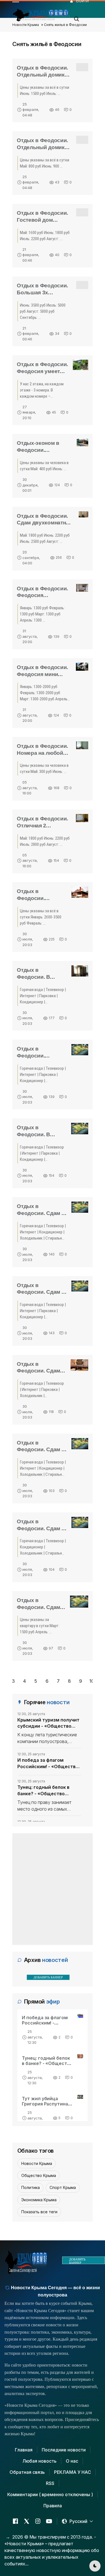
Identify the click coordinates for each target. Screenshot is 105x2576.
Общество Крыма (39, 2175)
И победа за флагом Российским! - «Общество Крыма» (48, 1763)
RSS (50, 2483)
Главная (24, 2450)
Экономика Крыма (39, 2200)
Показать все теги (39, 2212)
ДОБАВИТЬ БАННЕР (48, 1977)
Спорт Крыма (63, 2187)
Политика (31, 2187)
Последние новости (64, 2450)
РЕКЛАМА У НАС (73, 2472)
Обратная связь (27, 2472)
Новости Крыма (26, 25)
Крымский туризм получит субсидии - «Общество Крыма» (48, 1723)
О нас (72, 2461)
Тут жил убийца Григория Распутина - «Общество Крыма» (47, 2104)
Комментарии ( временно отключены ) (50, 2494)
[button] (77, 17)
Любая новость (39, 2461)
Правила (53, 2506)
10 (92, 1681)
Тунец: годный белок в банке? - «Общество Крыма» (43, 1790)
